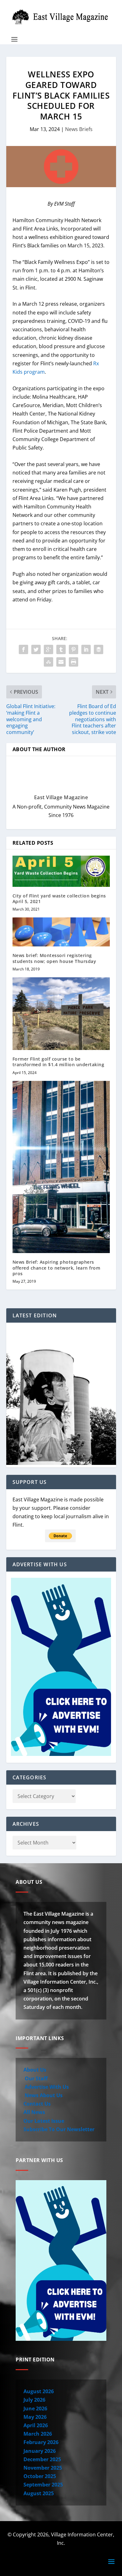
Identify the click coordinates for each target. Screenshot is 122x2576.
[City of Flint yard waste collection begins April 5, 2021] (61, 871)
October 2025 (40, 2476)
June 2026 (35, 2408)
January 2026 (40, 2451)
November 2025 (43, 2468)
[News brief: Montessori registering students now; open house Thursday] (61, 932)
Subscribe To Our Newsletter (59, 2129)
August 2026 (39, 2391)
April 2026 (36, 2425)
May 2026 (35, 2417)
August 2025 (39, 2493)
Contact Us (37, 2104)
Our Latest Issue (44, 2121)
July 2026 (34, 2400)
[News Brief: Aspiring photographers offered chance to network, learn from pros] (61, 1167)
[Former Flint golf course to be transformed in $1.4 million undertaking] (61, 1014)
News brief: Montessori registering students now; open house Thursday (54, 958)
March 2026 (38, 2434)
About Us (35, 2070)
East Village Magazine (61, 797)
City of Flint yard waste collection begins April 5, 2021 (59, 899)
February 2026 (41, 2442)
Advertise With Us (46, 2087)
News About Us (43, 2095)
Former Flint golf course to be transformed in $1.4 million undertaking (58, 1062)
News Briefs (79, 129)
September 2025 (43, 2485)
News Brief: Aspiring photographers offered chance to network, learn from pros (56, 1268)
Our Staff (36, 2078)
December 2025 (42, 2459)
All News (34, 2112)
